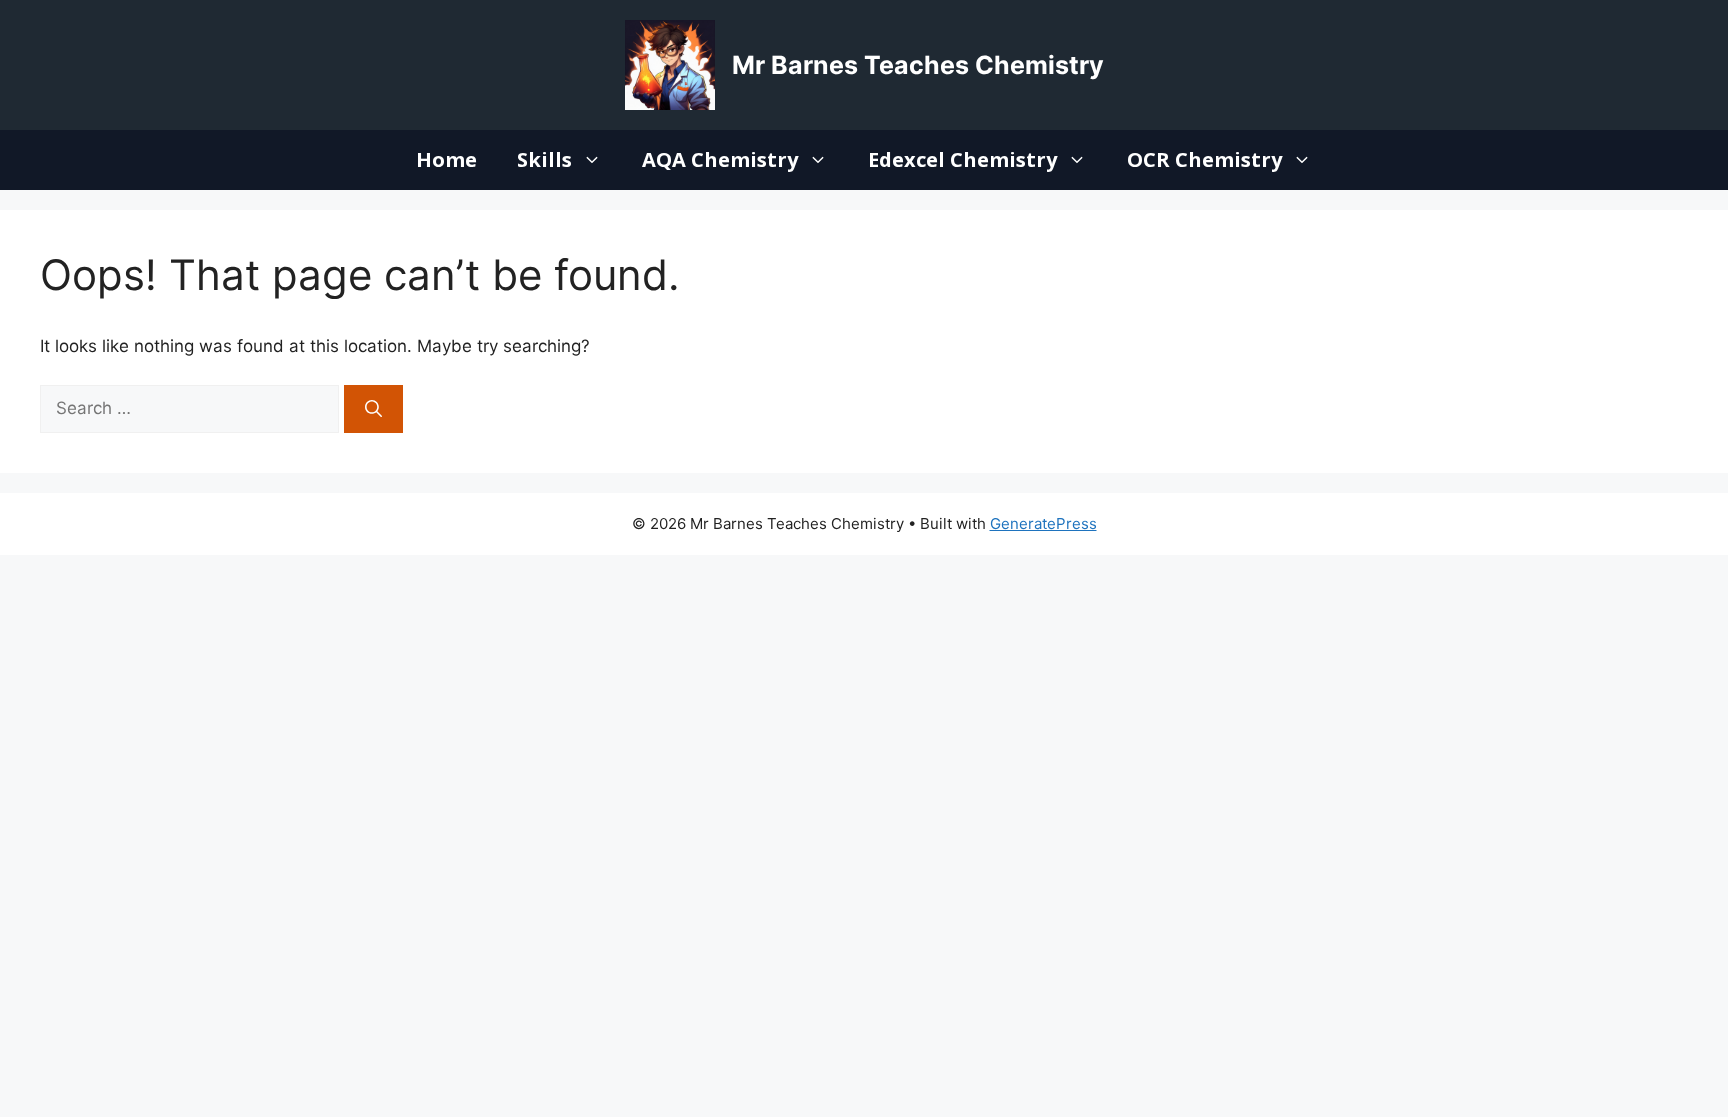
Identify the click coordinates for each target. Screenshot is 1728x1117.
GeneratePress (1043, 523)
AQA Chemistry (720, 159)
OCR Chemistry (1204, 159)
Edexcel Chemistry (962, 159)
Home (446, 159)
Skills (544, 159)
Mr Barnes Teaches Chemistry (918, 65)
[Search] (373, 409)
